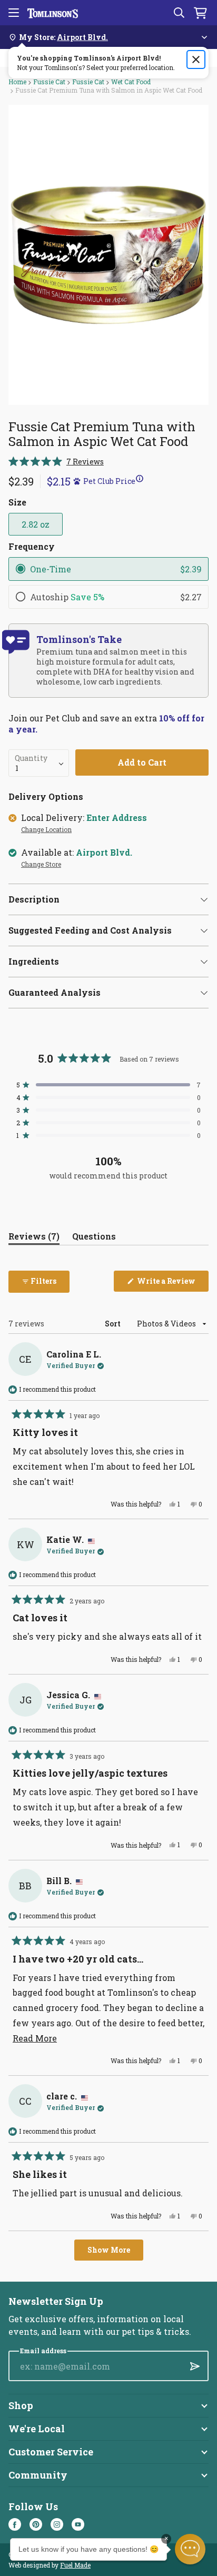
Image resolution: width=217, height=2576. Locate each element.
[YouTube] (78, 2524)
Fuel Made (75, 2565)
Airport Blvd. (104, 853)
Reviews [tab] (34, 1238)
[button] (56, 462)
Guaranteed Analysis (55, 992)
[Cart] (200, 13)
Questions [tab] (94, 1238)
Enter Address (117, 818)
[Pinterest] (36, 2524)
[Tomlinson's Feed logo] (53, 13)
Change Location (46, 830)
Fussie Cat (49, 82)
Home (17, 82)
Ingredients (34, 961)
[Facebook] (15, 2524)
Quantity (31, 758)
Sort (114, 1324)
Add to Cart (142, 762)
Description (34, 899)
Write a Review (172, 1284)
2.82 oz (36, 524)
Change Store (41, 865)
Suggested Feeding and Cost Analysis (90, 930)
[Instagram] (57, 2524)
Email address (43, 2351)
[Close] (196, 60)
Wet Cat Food (131, 82)
